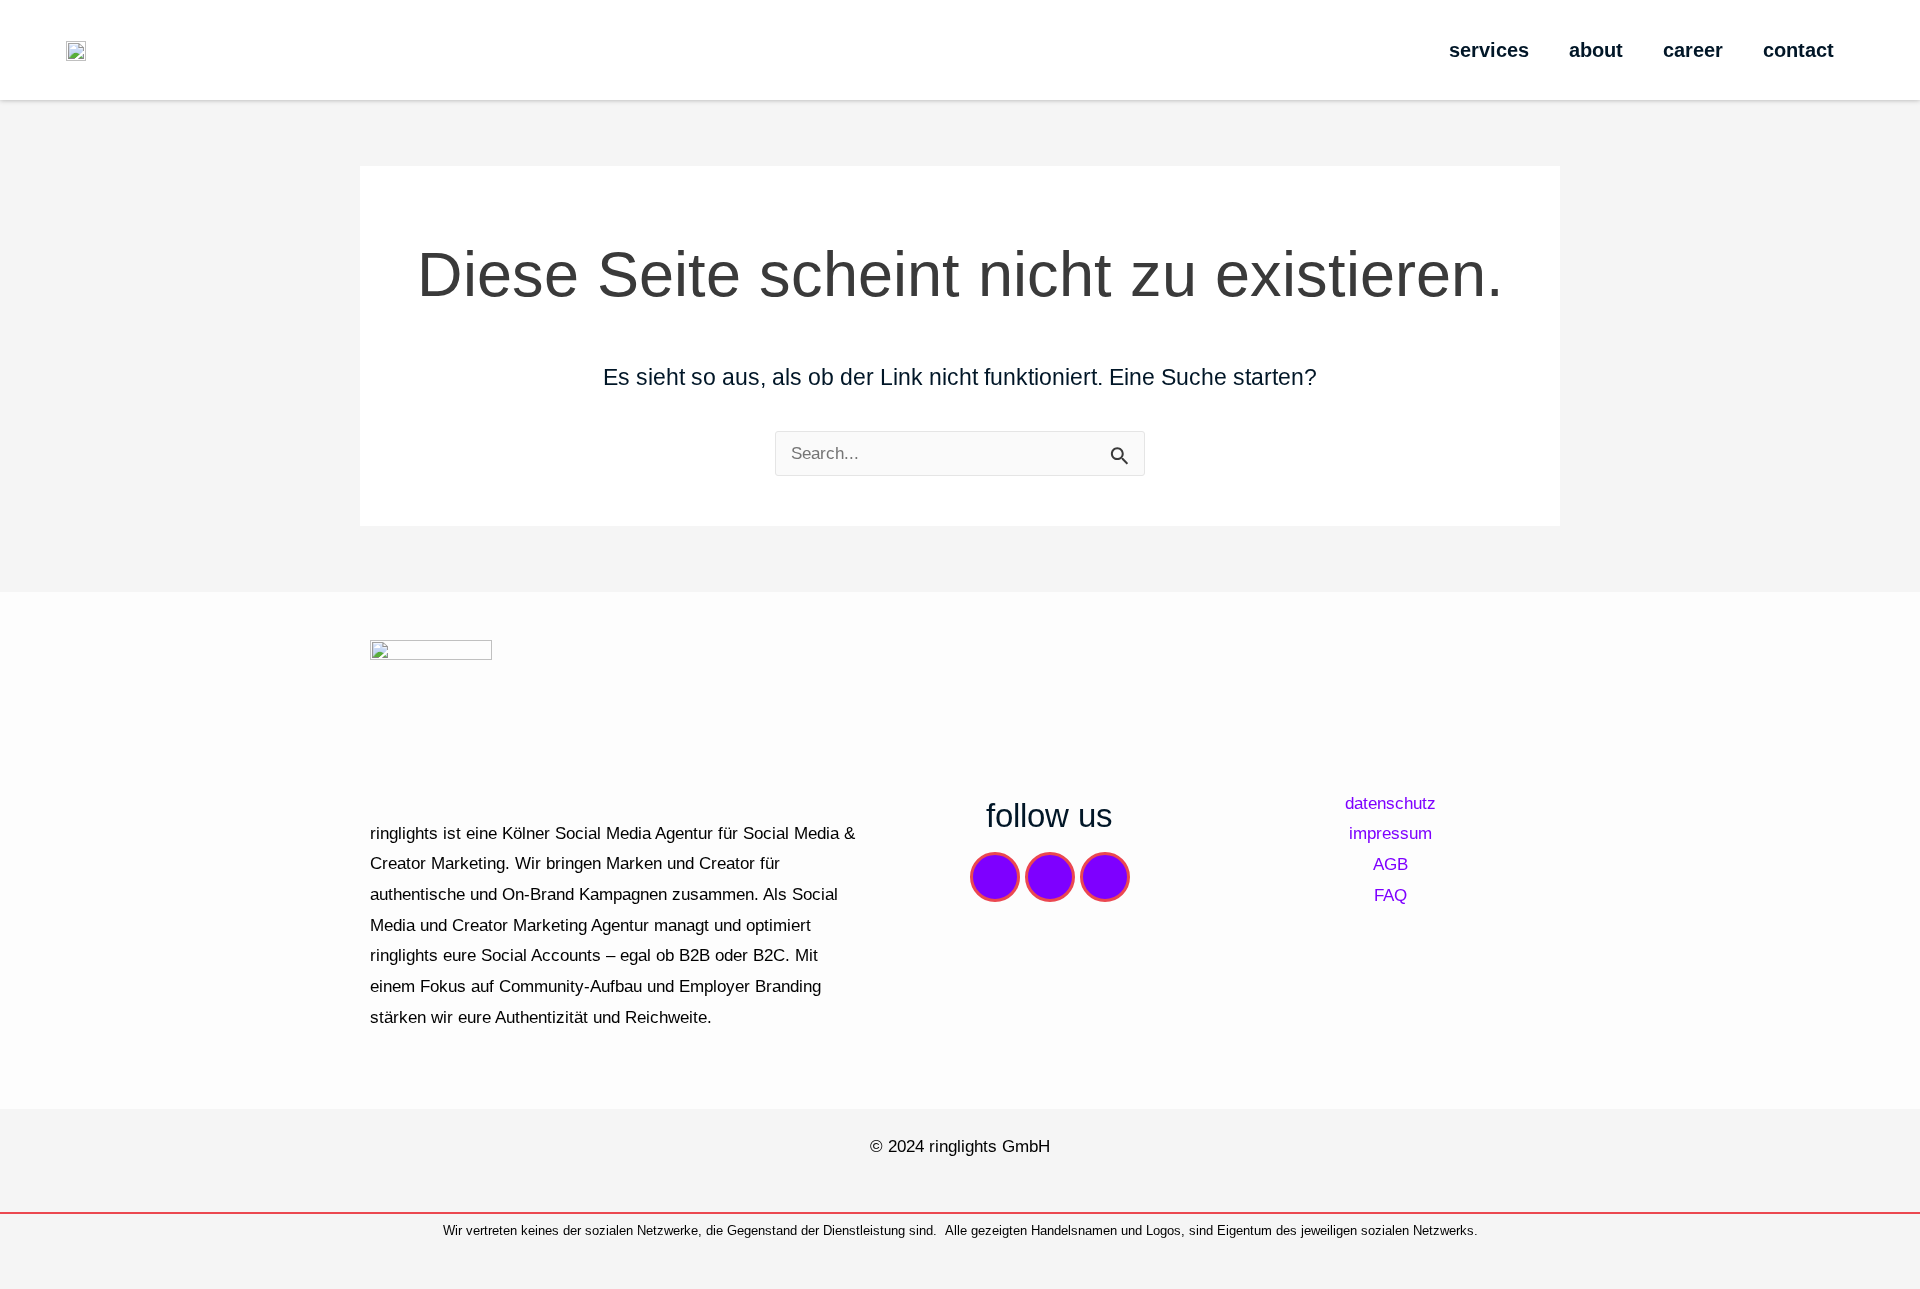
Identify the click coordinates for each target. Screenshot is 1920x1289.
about (1596, 50)
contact (1798, 50)
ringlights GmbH (989, 1146)
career (1693, 50)
